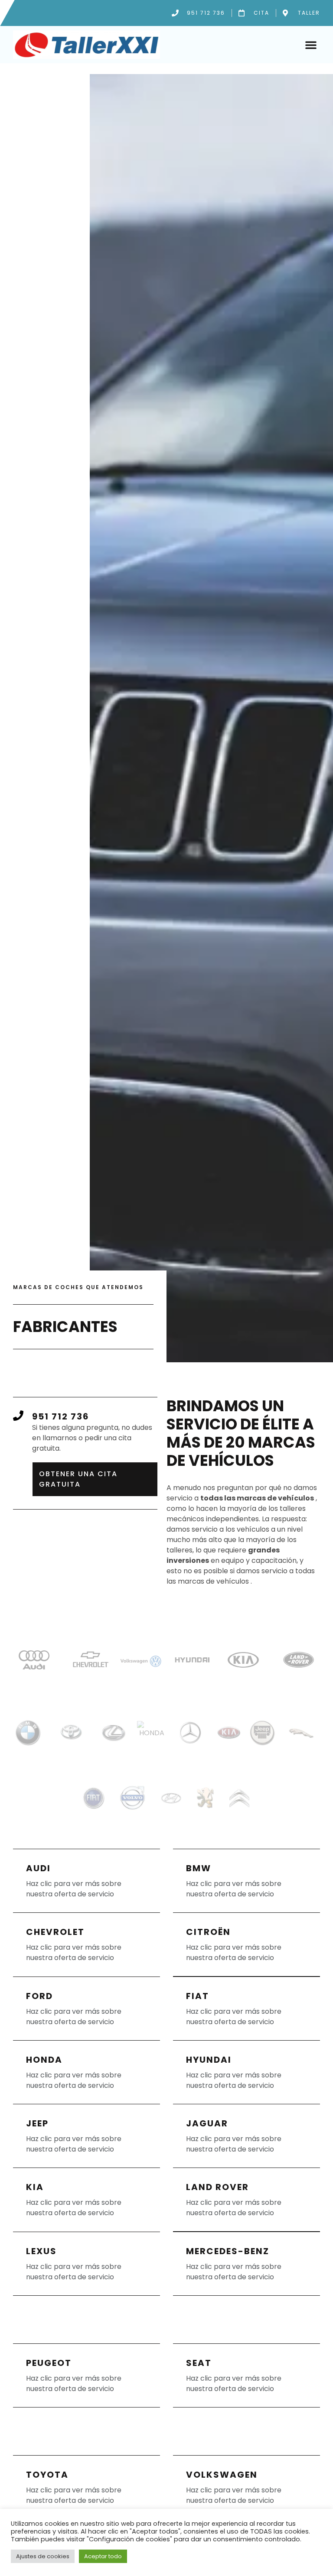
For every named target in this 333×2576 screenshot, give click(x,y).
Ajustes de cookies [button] (43, 2556)
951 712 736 (61, 1416)
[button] (311, 45)
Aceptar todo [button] (103, 2556)
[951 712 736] (18, 1416)
